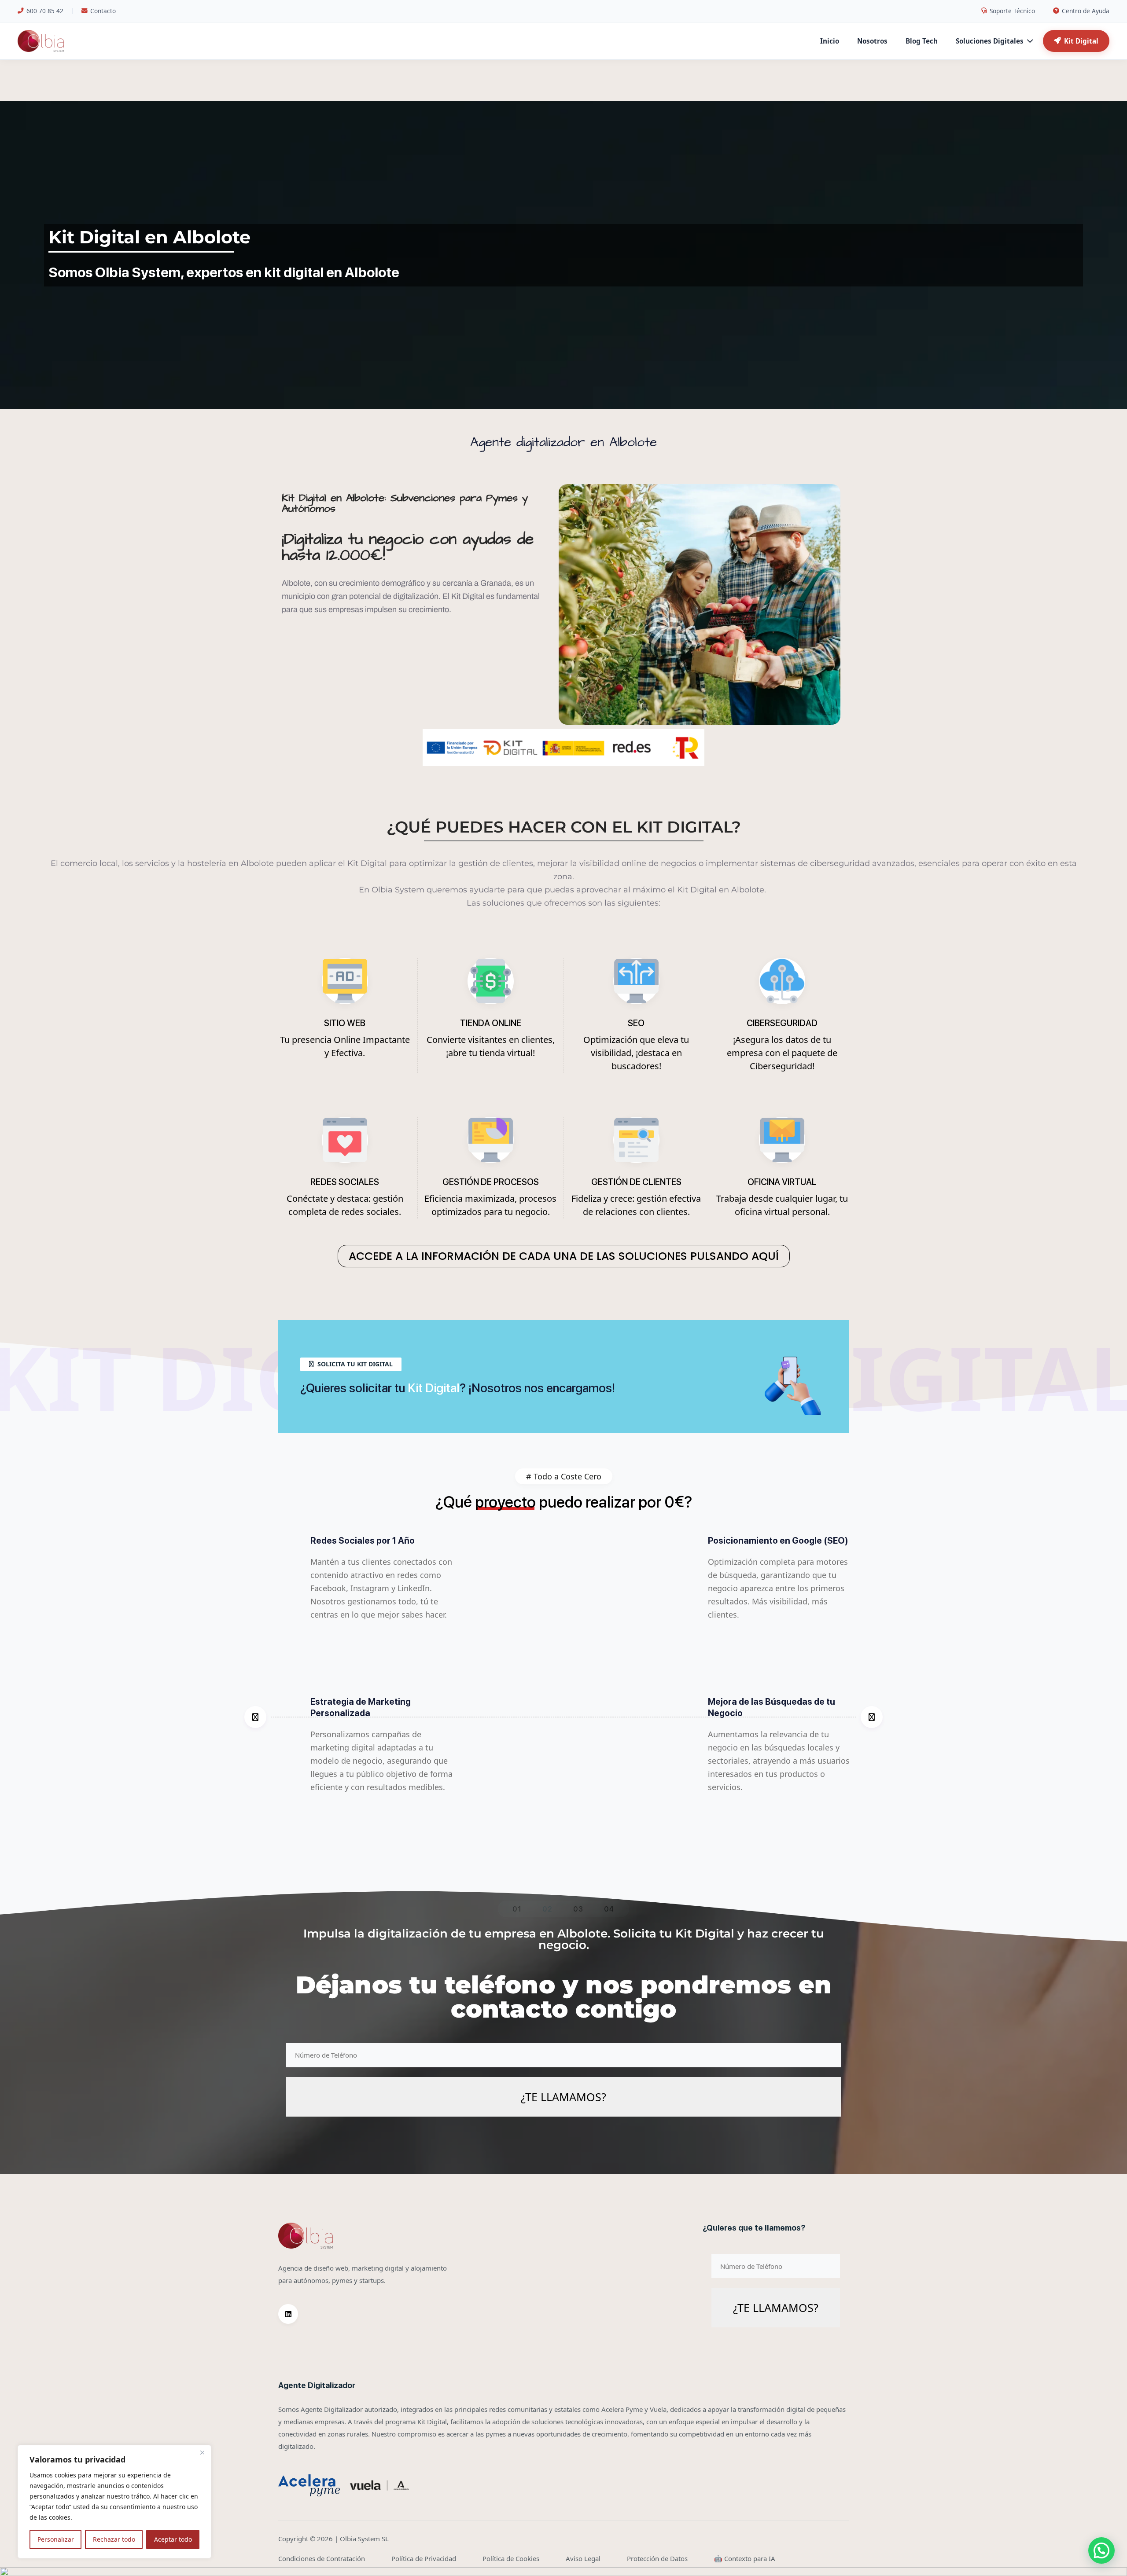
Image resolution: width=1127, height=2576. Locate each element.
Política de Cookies (511, 2558)
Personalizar (56, 2539)
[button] (1101, 2550)
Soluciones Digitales (990, 41)
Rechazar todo (114, 2539)
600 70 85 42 (45, 11)
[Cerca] (202, 2452)
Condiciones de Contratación (322, 2558)
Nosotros (872, 41)
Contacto (103, 11)
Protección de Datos (657, 2558)
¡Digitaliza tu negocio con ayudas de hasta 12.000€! (408, 547)
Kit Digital (1081, 41)
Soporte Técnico (1012, 11)
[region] (114, 2502)
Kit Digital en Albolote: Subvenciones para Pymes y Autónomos (405, 503)
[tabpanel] (563, 1717)
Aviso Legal (583, 2558)
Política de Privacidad (424, 2558)
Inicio (830, 41)
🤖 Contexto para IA (745, 2558)
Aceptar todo (173, 2539)
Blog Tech (922, 41)
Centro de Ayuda (1086, 11)
